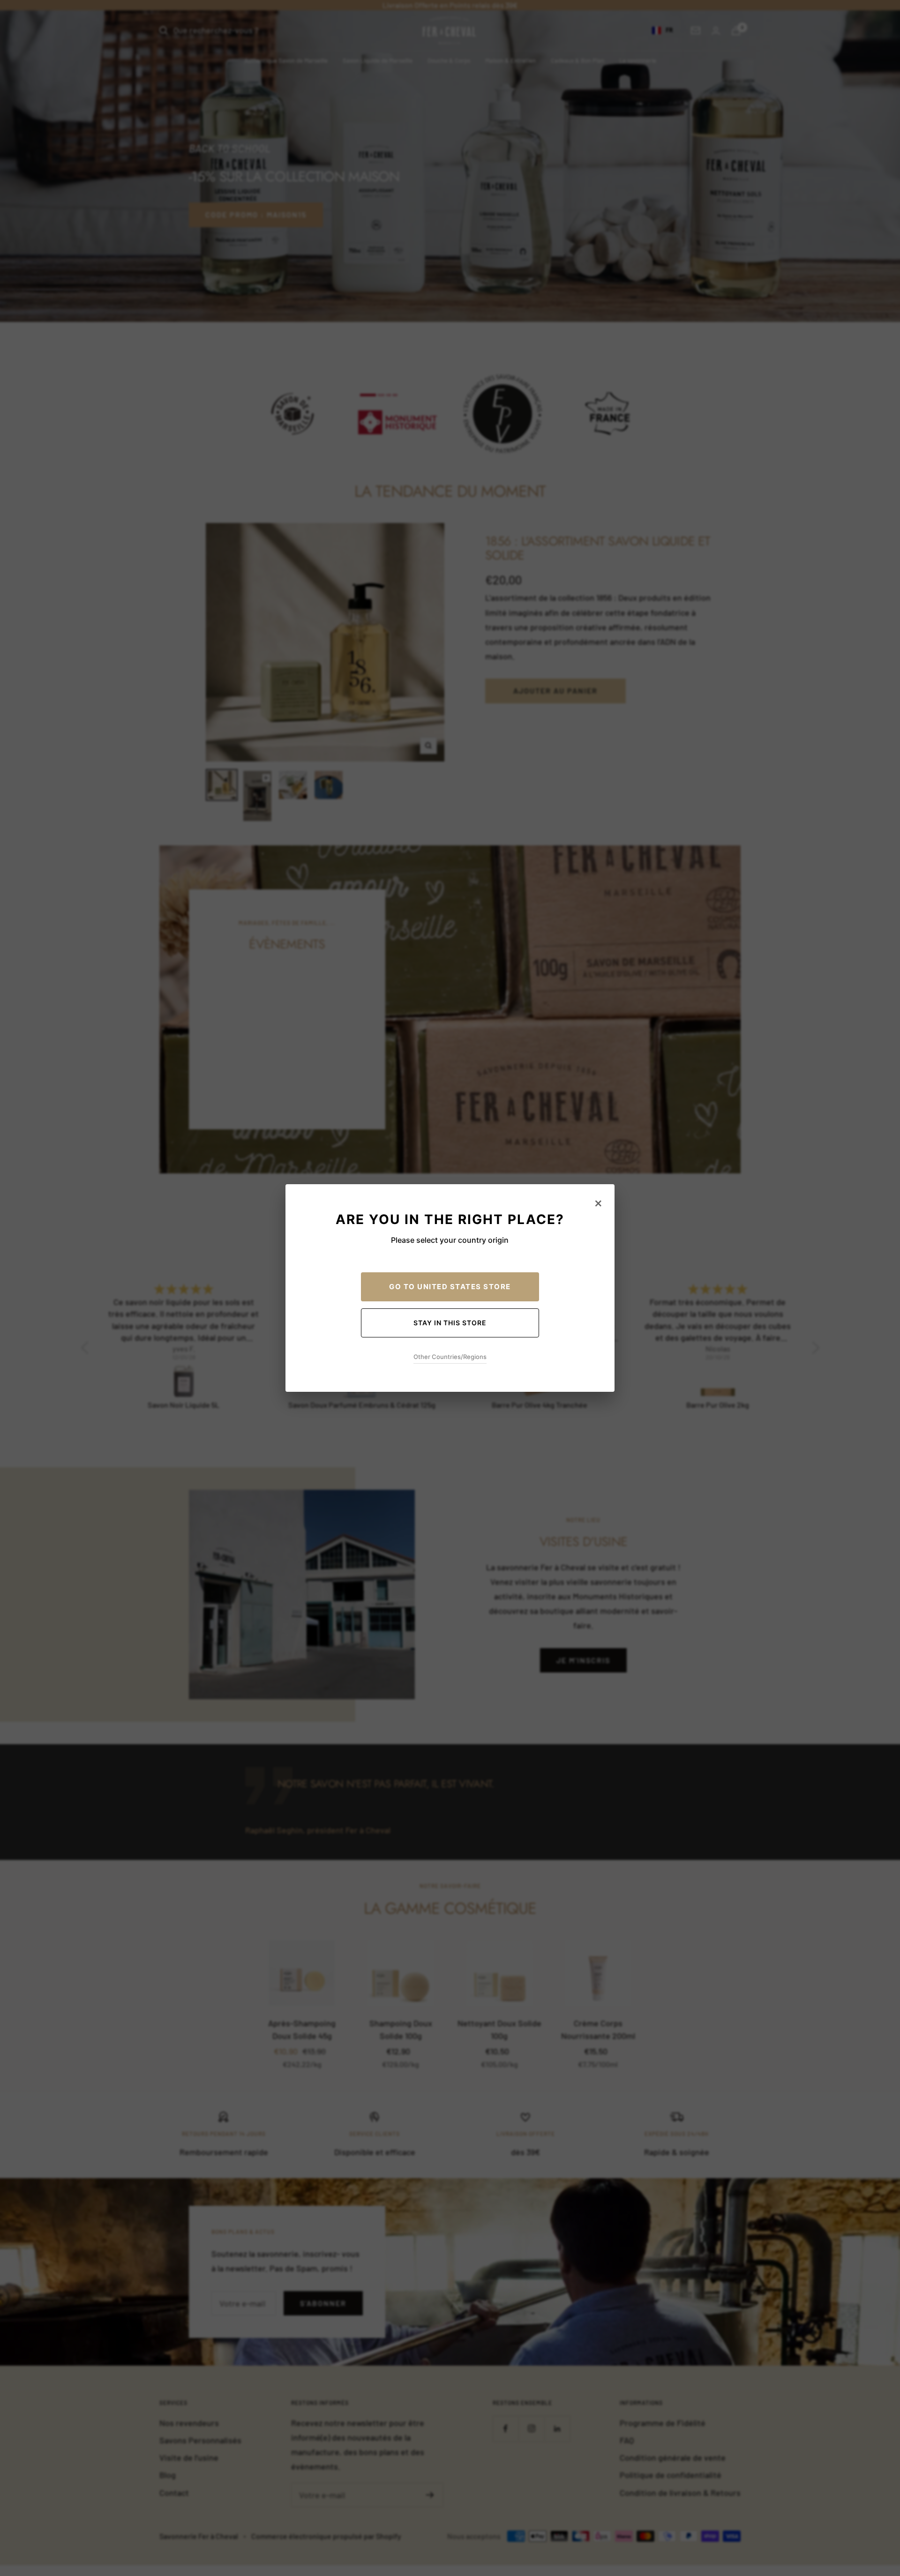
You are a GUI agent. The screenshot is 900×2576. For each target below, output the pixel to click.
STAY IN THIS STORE (450, 1323)
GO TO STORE (450, 1287)
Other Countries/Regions (450, 1357)
